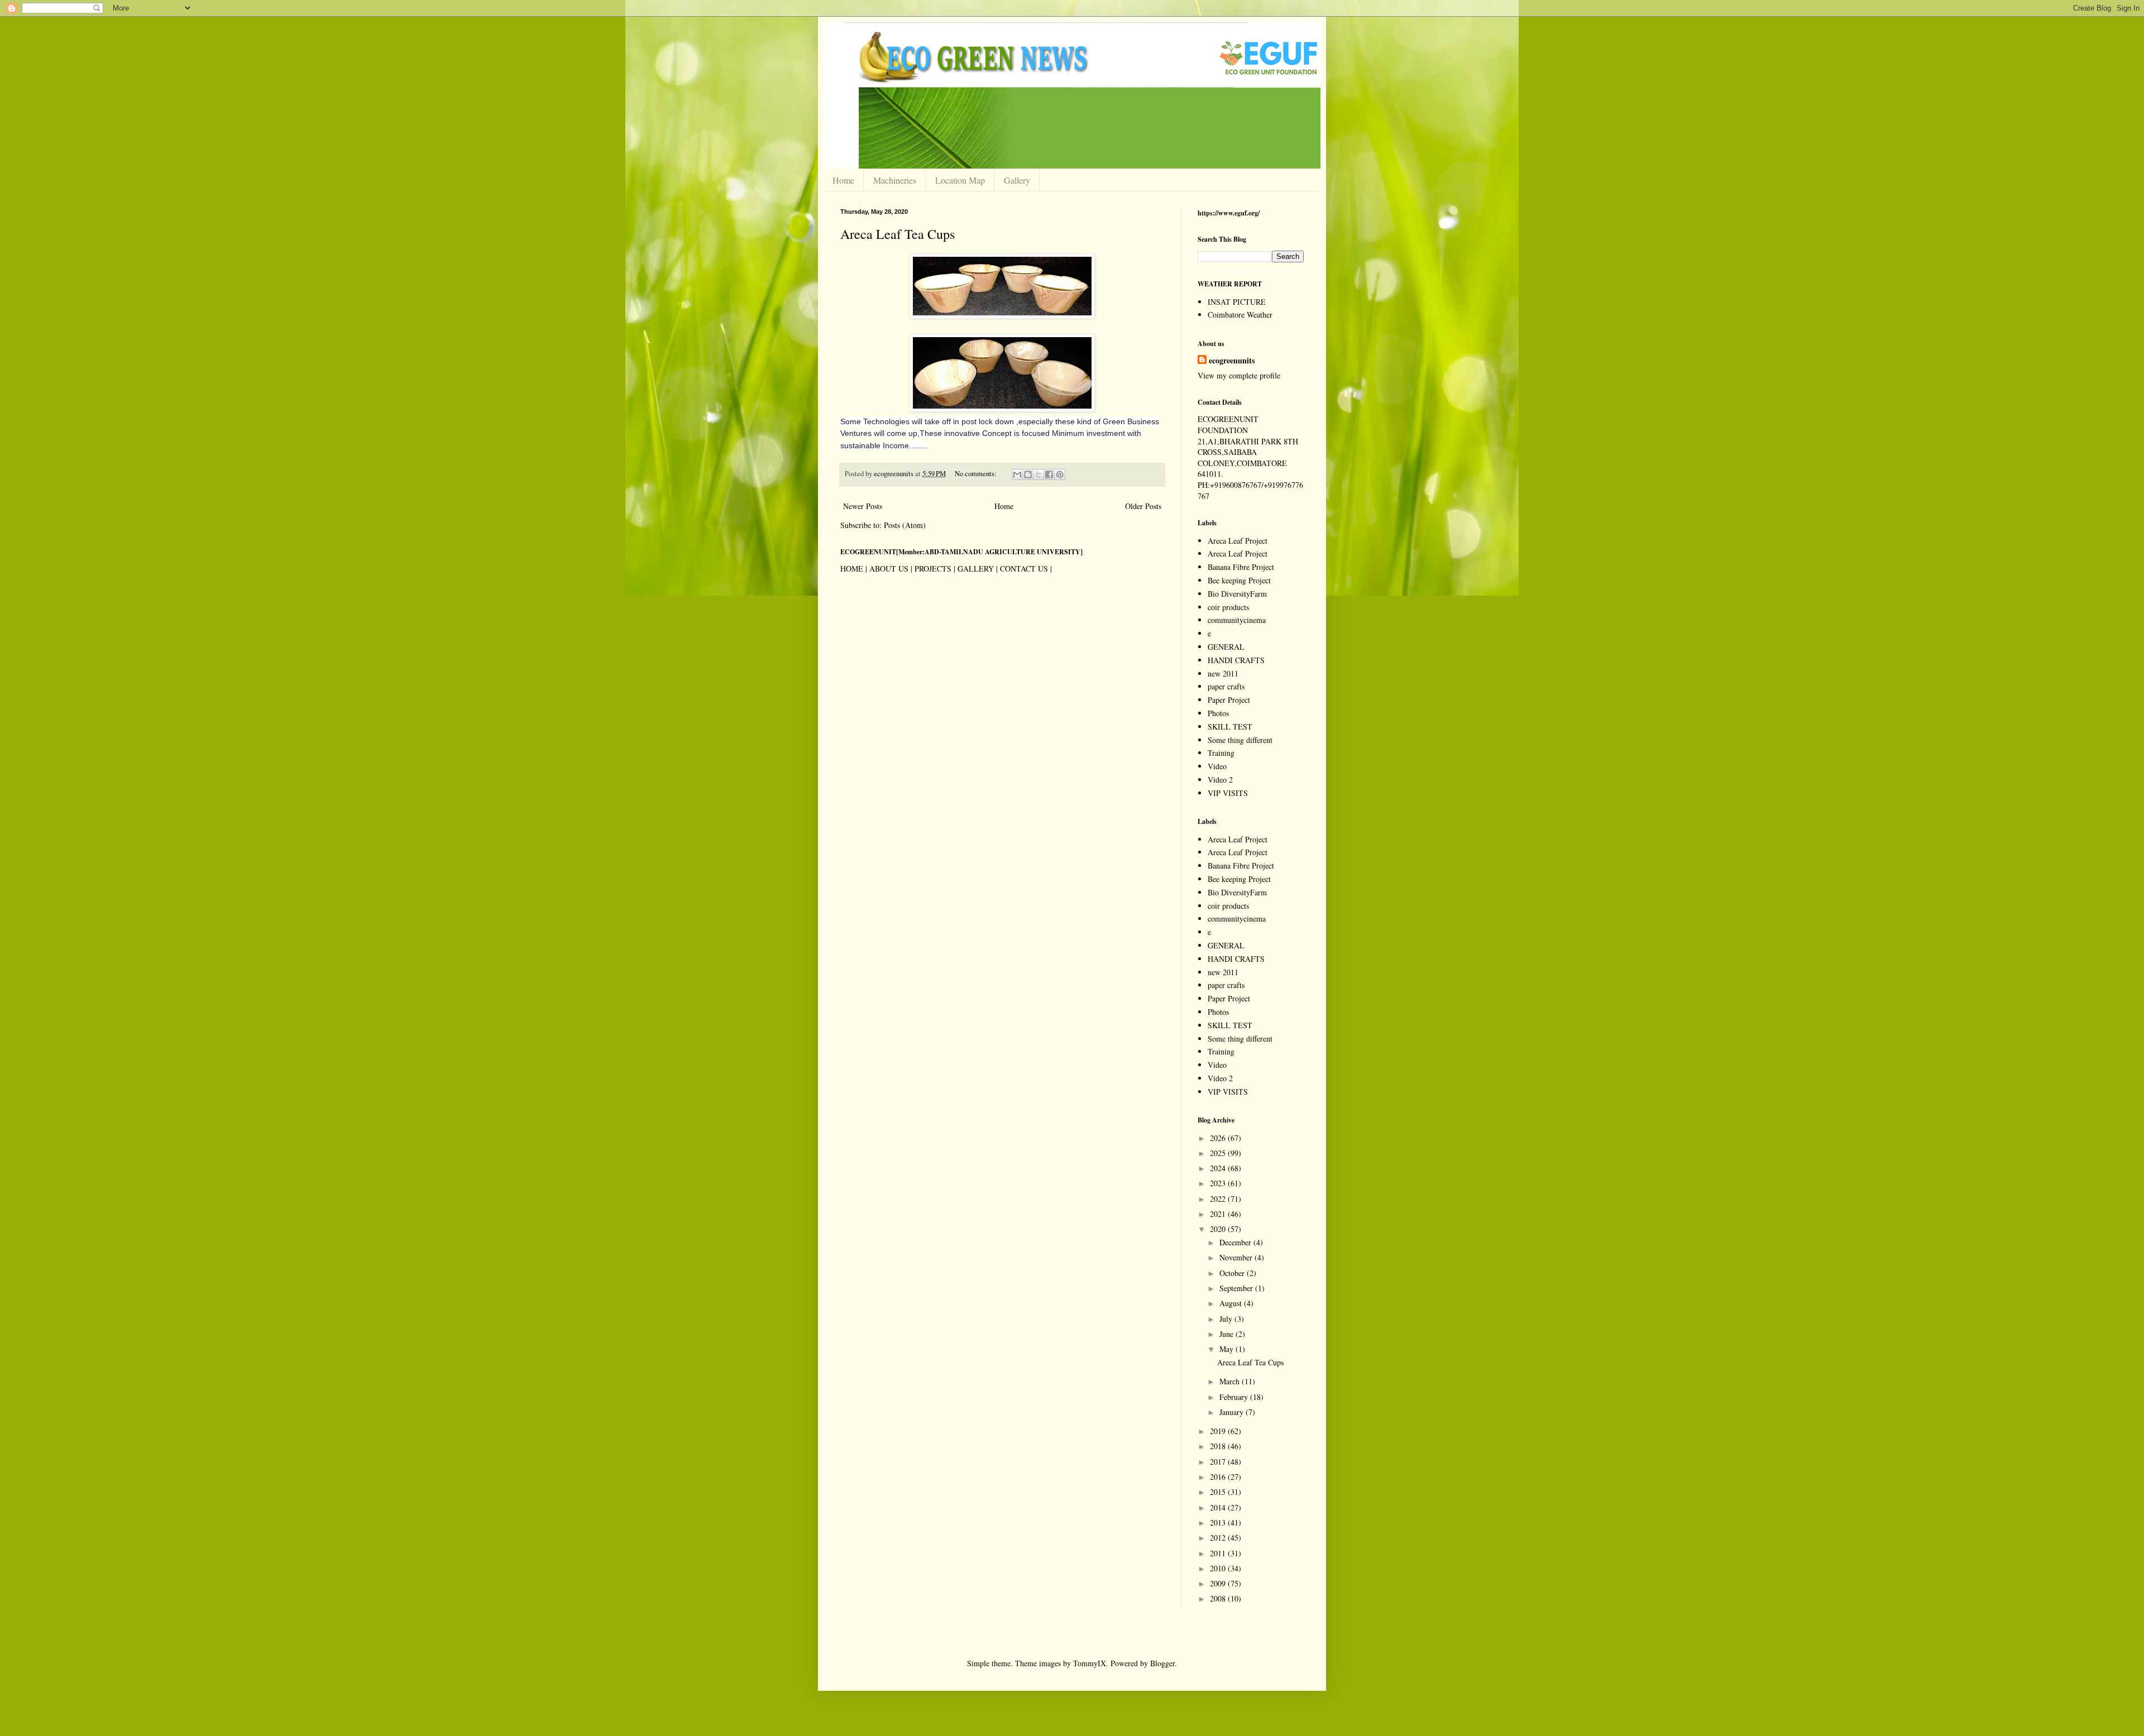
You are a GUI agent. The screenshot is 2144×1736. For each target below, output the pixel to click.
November (1237, 1257)
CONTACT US (1024, 569)
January (1233, 1412)
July (1227, 1319)
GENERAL (1226, 647)
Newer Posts (863, 506)
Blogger (1162, 1663)
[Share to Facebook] (1049, 474)
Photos (1218, 713)
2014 (1219, 1507)
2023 (1219, 1183)
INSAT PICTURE (1237, 302)
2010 (1219, 1568)
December (1236, 1242)
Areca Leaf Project (1238, 541)
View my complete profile (1239, 375)
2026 (1219, 1138)
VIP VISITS (1228, 793)
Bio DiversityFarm (1237, 594)
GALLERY (976, 569)
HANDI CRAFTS (1236, 660)
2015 (1219, 1492)
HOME (852, 569)
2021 (1219, 1214)
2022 (1219, 1199)
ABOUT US (889, 569)
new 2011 (1223, 673)
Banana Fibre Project (1241, 567)
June (1227, 1334)
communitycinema (1237, 620)
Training (1221, 753)
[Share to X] (1038, 474)
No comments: (977, 474)
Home (843, 180)
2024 (1219, 1168)
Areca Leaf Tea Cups (898, 234)
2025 (1219, 1153)
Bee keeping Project (1239, 580)
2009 (1219, 1583)
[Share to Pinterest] (1060, 474)
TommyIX (1090, 1663)
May (1227, 1349)
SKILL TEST (1230, 726)
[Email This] (1017, 474)
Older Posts (1143, 506)
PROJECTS (933, 569)
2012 (1219, 1538)
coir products (1228, 607)
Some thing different (1240, 740)
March (1231, 1381)
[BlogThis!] (1028, 474)
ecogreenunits (1232, 361)
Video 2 (1220, 780)
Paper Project (1229, 700)
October (1233, 1273)
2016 (1219, 1477)
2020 (1219, 1229)
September (1237, 1288)
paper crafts (1226, 686)
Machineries (895, 180)
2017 (1219, 1462)
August (1232, 1303)
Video (1217, 766)
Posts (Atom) (905, 525)
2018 (1219, 1446)
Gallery (1017, 180)
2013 (1219, 1522)
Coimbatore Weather (1240, 315)
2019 (1219, 1431)
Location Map (960, 180)
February (1235, 1397)
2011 (1219, 1553)
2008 (1219, 1598)
